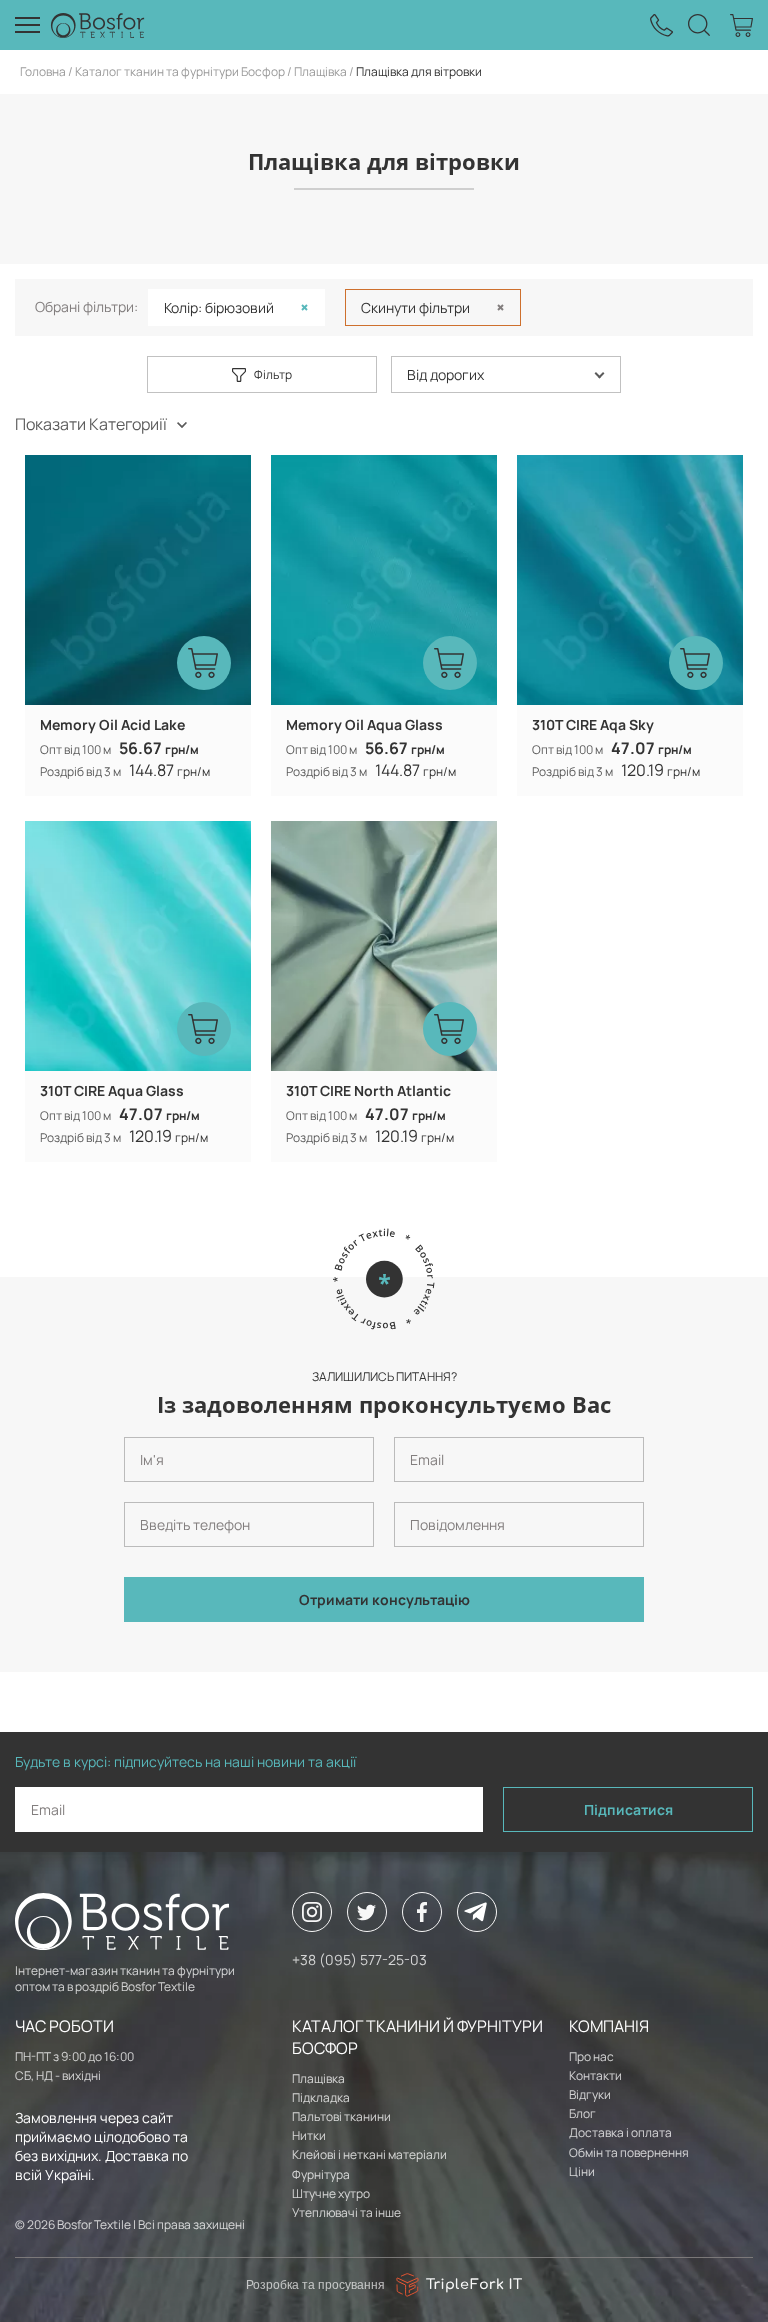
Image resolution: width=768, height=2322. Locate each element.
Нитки (309, 2135)
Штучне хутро (331, 2193)
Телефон (145, 1494)
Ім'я (132, 1429)
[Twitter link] (367, 1912)
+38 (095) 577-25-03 (359, 1959)
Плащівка (320, 71)
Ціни (582, 2171)
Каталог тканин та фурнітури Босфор (180, 71)
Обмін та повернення (629, 2152)
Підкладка (321, 2097)
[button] (506, 374)
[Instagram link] (312, 1912)
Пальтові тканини (341, 2116)
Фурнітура (321, 2174)
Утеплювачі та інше (346, 2212)
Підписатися (628, 1809)
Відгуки (590, 2094)
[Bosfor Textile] (97, 25)
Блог (582, 2113)
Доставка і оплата (620, 2132)
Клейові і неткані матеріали (369, 2154)
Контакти (595, 2075)
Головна (43, 71)
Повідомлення (428, 1494)
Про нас (591, 2056)
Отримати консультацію (384, 1599)
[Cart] (741, 25)
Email (406, 1429)
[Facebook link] (422, 1912)
